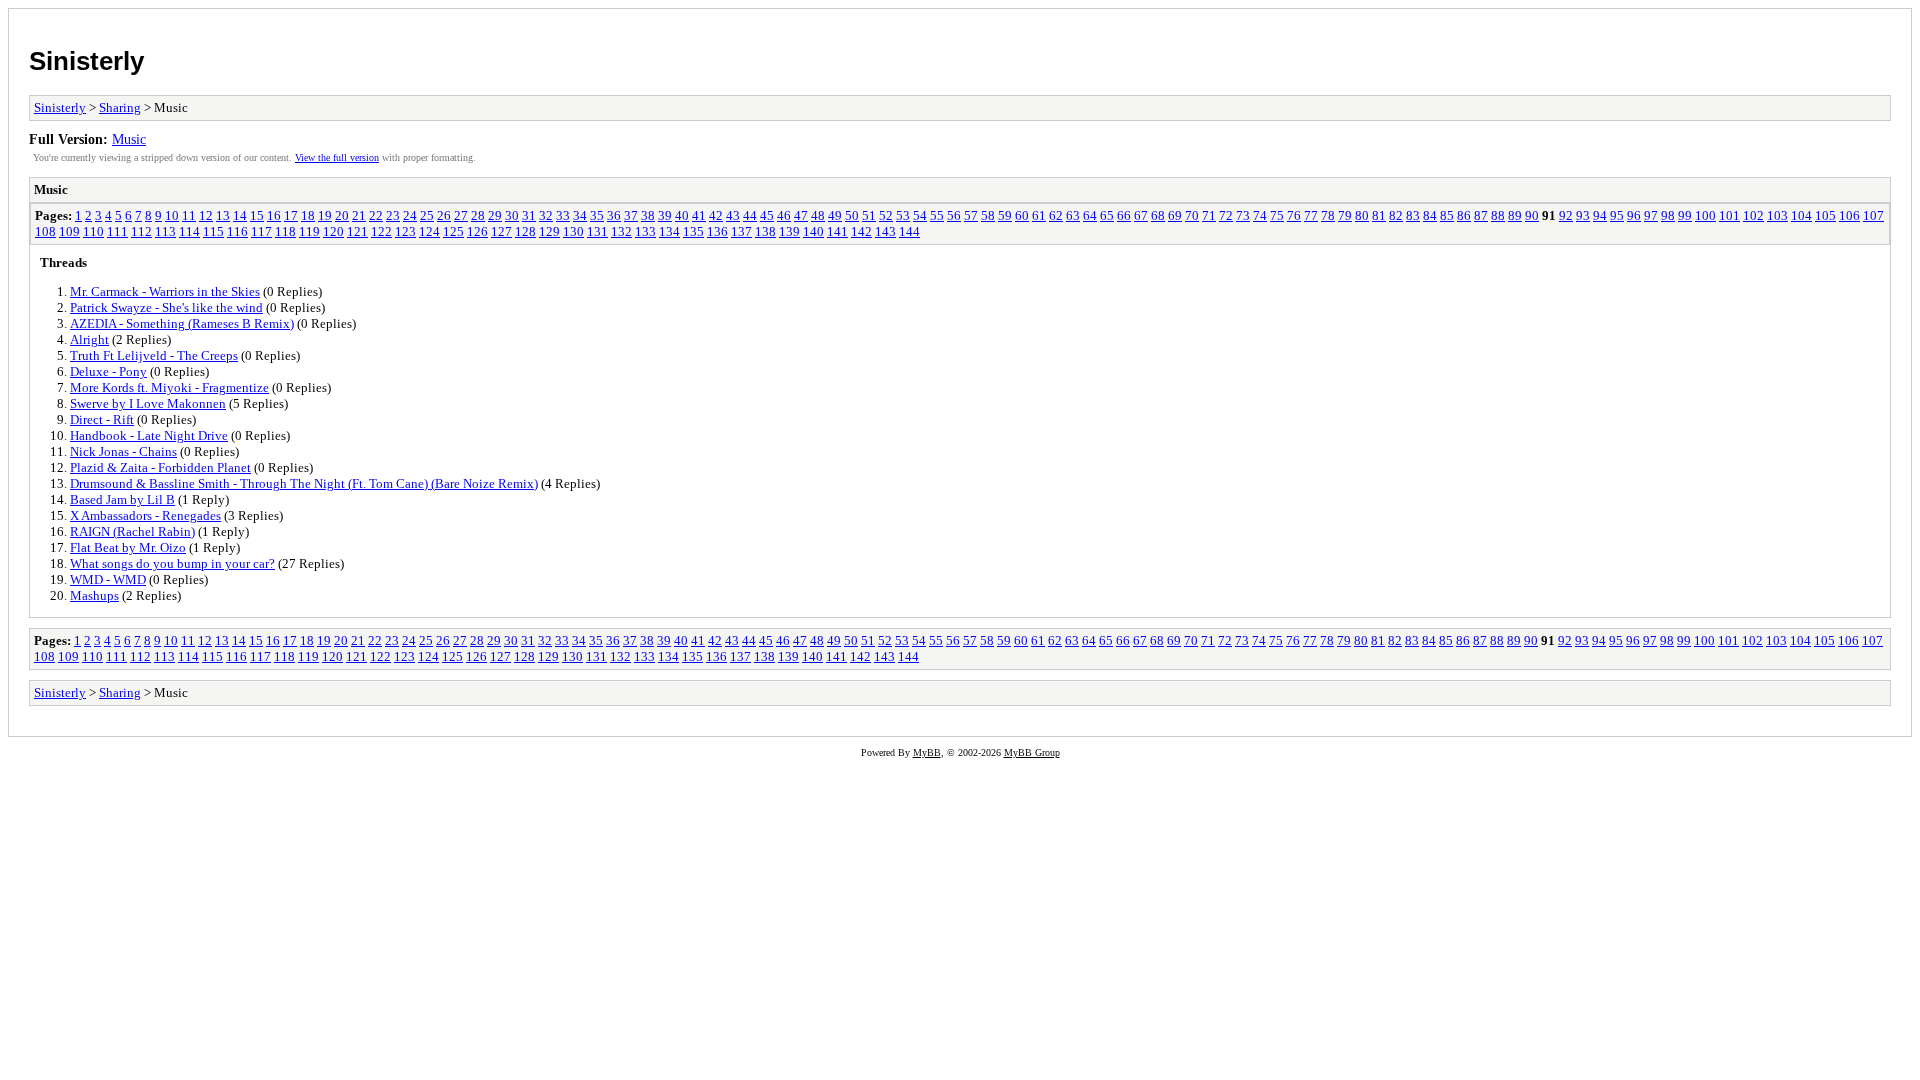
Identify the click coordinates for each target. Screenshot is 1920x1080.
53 (903, 215)
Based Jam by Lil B (122, 499)
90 (1532, 215)
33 (563, 215)
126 (477, 231)
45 (767, 215)
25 (427, 215)
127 (501, 231)
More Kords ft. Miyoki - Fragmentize (169, 387)
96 (1634, 215)
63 (1073, 215)
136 (717, 231)
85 (1447, 215)
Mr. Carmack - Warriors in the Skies (165, 291)
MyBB (927, 752)
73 (1243, 215)
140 (813, 231)
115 (213, 231)
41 (699, 215)
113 (165, 231)
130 (573, 231)
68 (1158, 215)
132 (621, 231)
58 (988, 215)
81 (1379, 215)
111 (117, 231)
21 (359, 215)
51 (869, 215)
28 (478, 215)
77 (1311, 215)
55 (937, 215)
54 (920, 215)
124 (429, 231)
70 (1192, 215)
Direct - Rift (102, 419)
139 (789, 231)
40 (682, 215)
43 (733, 215)
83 (1413, 215)
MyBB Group (1032, 752)
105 (1825, 215)
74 (1260, 215)
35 (597, 215)
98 (1668, 215)
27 (461, 215)
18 (308, 215)
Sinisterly (86, 61)
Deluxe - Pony (108, 371)
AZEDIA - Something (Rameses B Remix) (182, 323)
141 (837, 231)
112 (141, 231)
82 (1396, 215)
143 (885, 231)
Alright (89, 339)
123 (405, 231)
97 (1651, 215)
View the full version (337, 157)
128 (525, 231)
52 (886, 215)
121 (357, 231)
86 (1464, 215)
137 (741, 231)
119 (309, 231)
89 (1515, 215)
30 (512, 215)
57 (971, 215)
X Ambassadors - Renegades (145, 515)
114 (189, 231)
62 (1056, 215)
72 (1226, 215)
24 (410, 215)
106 (1849, 215)
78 (1328, 215)
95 (1617, 215)
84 (1430, 215)
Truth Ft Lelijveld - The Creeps (154, 355)
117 (261, 231)
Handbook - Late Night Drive (149, 435)
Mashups (94, 595)
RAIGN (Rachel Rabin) (132, 531)
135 (693, 231)
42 (716, 215)
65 (1107, 215)
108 (45, 231)
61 (1039, 215)
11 (189, 215)
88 (1498, 215)
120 (333, 231)
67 (1141, 215)
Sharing (120, 107)
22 (376, 215)
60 (1022, 215)
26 (444, 215)
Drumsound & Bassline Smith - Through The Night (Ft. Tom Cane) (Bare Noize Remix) (304, 483)
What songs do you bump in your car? (172, 563)
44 (750, 215)
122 (381, 231)
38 (648, 215)
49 (835, 215)
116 (237, 231)
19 (325, 215)
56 (954, 215)
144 (909, 231)
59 (1005, 215)
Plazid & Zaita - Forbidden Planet (160, 467)
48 (818, 215)
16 (274, 215)
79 (1345, 215)
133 (645, 231)
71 (1209, 215)
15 (257, 215)
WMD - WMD (108, 579)
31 (529, 215)
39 (665, 215)
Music (129, 139)
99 (1685, 215)
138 (765, 231)
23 (393, 215)
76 (1294, 215)
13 (223, 215)
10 (172, 215)
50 (852, 215)
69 (1175, 215)
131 (597, 231)
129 (549, 231)
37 (631, 215)
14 (240, 215)
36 (614, 215)
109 (69, 231)
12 (206, 215)
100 (1705, 215)
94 (1600, 215)
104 (1801, 215)
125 (453, 231)
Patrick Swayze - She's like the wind (166, 307)
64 (1090, 215)
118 (285, 231)
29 (495, 215)
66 (1124, 215)
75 (1277, 215)
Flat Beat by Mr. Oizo (128, 547)
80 (1362, 215)
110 (93, 231)
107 (1873, 215)
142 (861, 231)
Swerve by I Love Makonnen (148, 403)
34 (580, 215)
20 (342, 215)
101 (1729, 215)
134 (669, 231)
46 (784, 215)
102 (1753, 215)
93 (1583, 215)
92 (1566, 215)
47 (801, 215)
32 (546, 215)
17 (291, 215)
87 (1481, 215)
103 (1777, 215)
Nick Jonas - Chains (123, 451)
